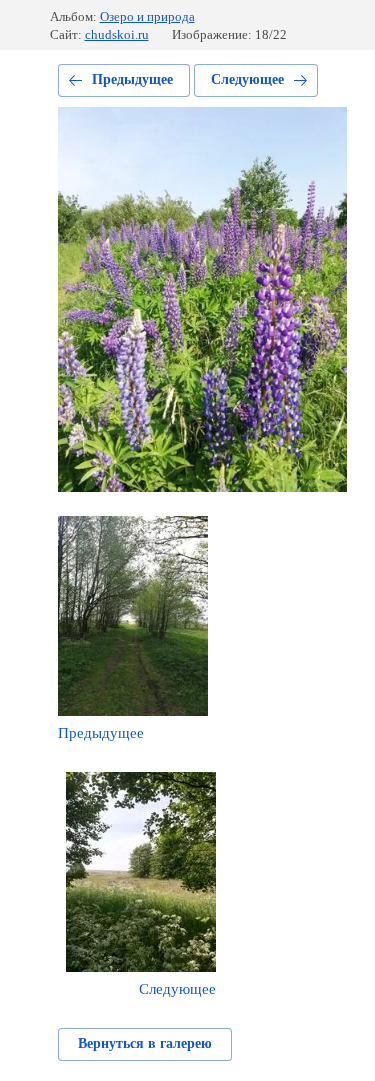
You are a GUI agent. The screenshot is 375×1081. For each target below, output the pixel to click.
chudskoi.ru (117, 34)
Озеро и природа (147, 16)
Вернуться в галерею (145, 1043)
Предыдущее (132, 79)
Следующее (247, 79)
